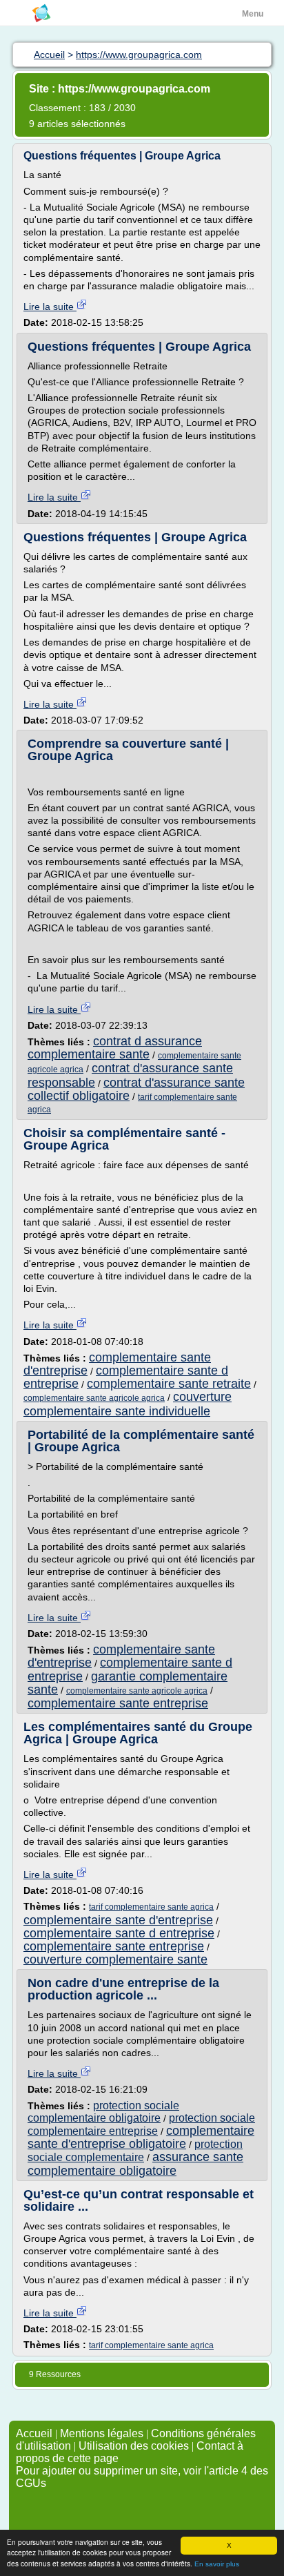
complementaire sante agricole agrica (94, 1398)
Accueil (34, 2433)
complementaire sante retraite (169, 1384)
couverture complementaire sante (115, 1959)
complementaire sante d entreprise (119, 1933)
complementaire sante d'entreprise (118, 1920)
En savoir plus (217, 2564)
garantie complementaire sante (128, 1683)
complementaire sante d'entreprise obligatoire (141, 2137)
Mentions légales (102, 2433)
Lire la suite (50, 307)
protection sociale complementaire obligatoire (103, 2112)
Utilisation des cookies (134, 2446)
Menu (253, 14)
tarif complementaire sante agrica (151, 1907)
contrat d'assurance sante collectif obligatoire (136, 1089)
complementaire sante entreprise (118, 1703)
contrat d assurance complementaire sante (115, 1048)
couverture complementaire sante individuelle (128, 1404)
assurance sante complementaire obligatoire (135, 2163)
